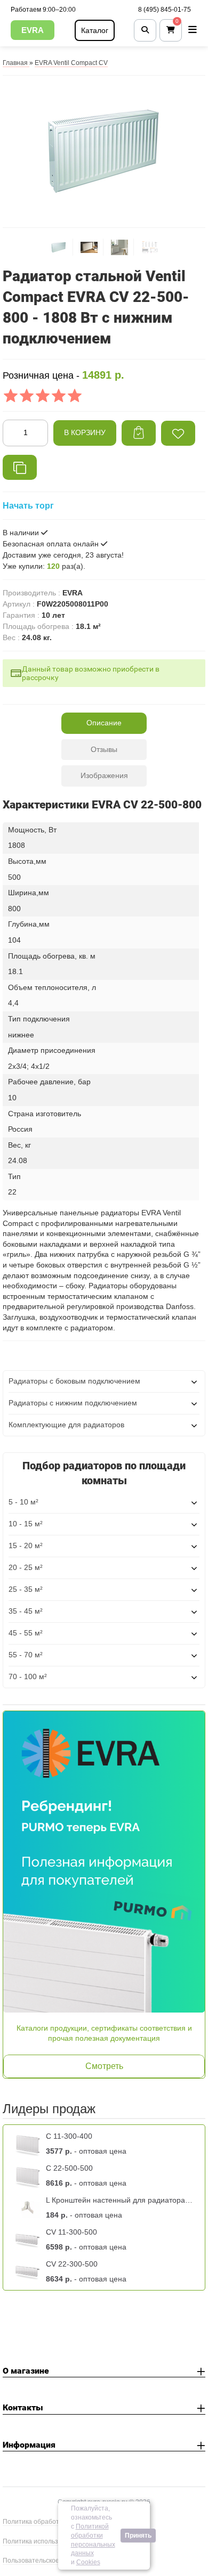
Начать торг (28, 506)
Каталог (95, 30)
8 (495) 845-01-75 (165, 10)
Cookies (88, 2562)
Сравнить (20, 467)
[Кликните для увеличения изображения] (104, 150)
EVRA (33, 30)
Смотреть (104, 2066)
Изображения (104, 775)
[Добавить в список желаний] (178, 433)
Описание (104, 723)
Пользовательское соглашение (50, 2561)
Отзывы (104, 749)
